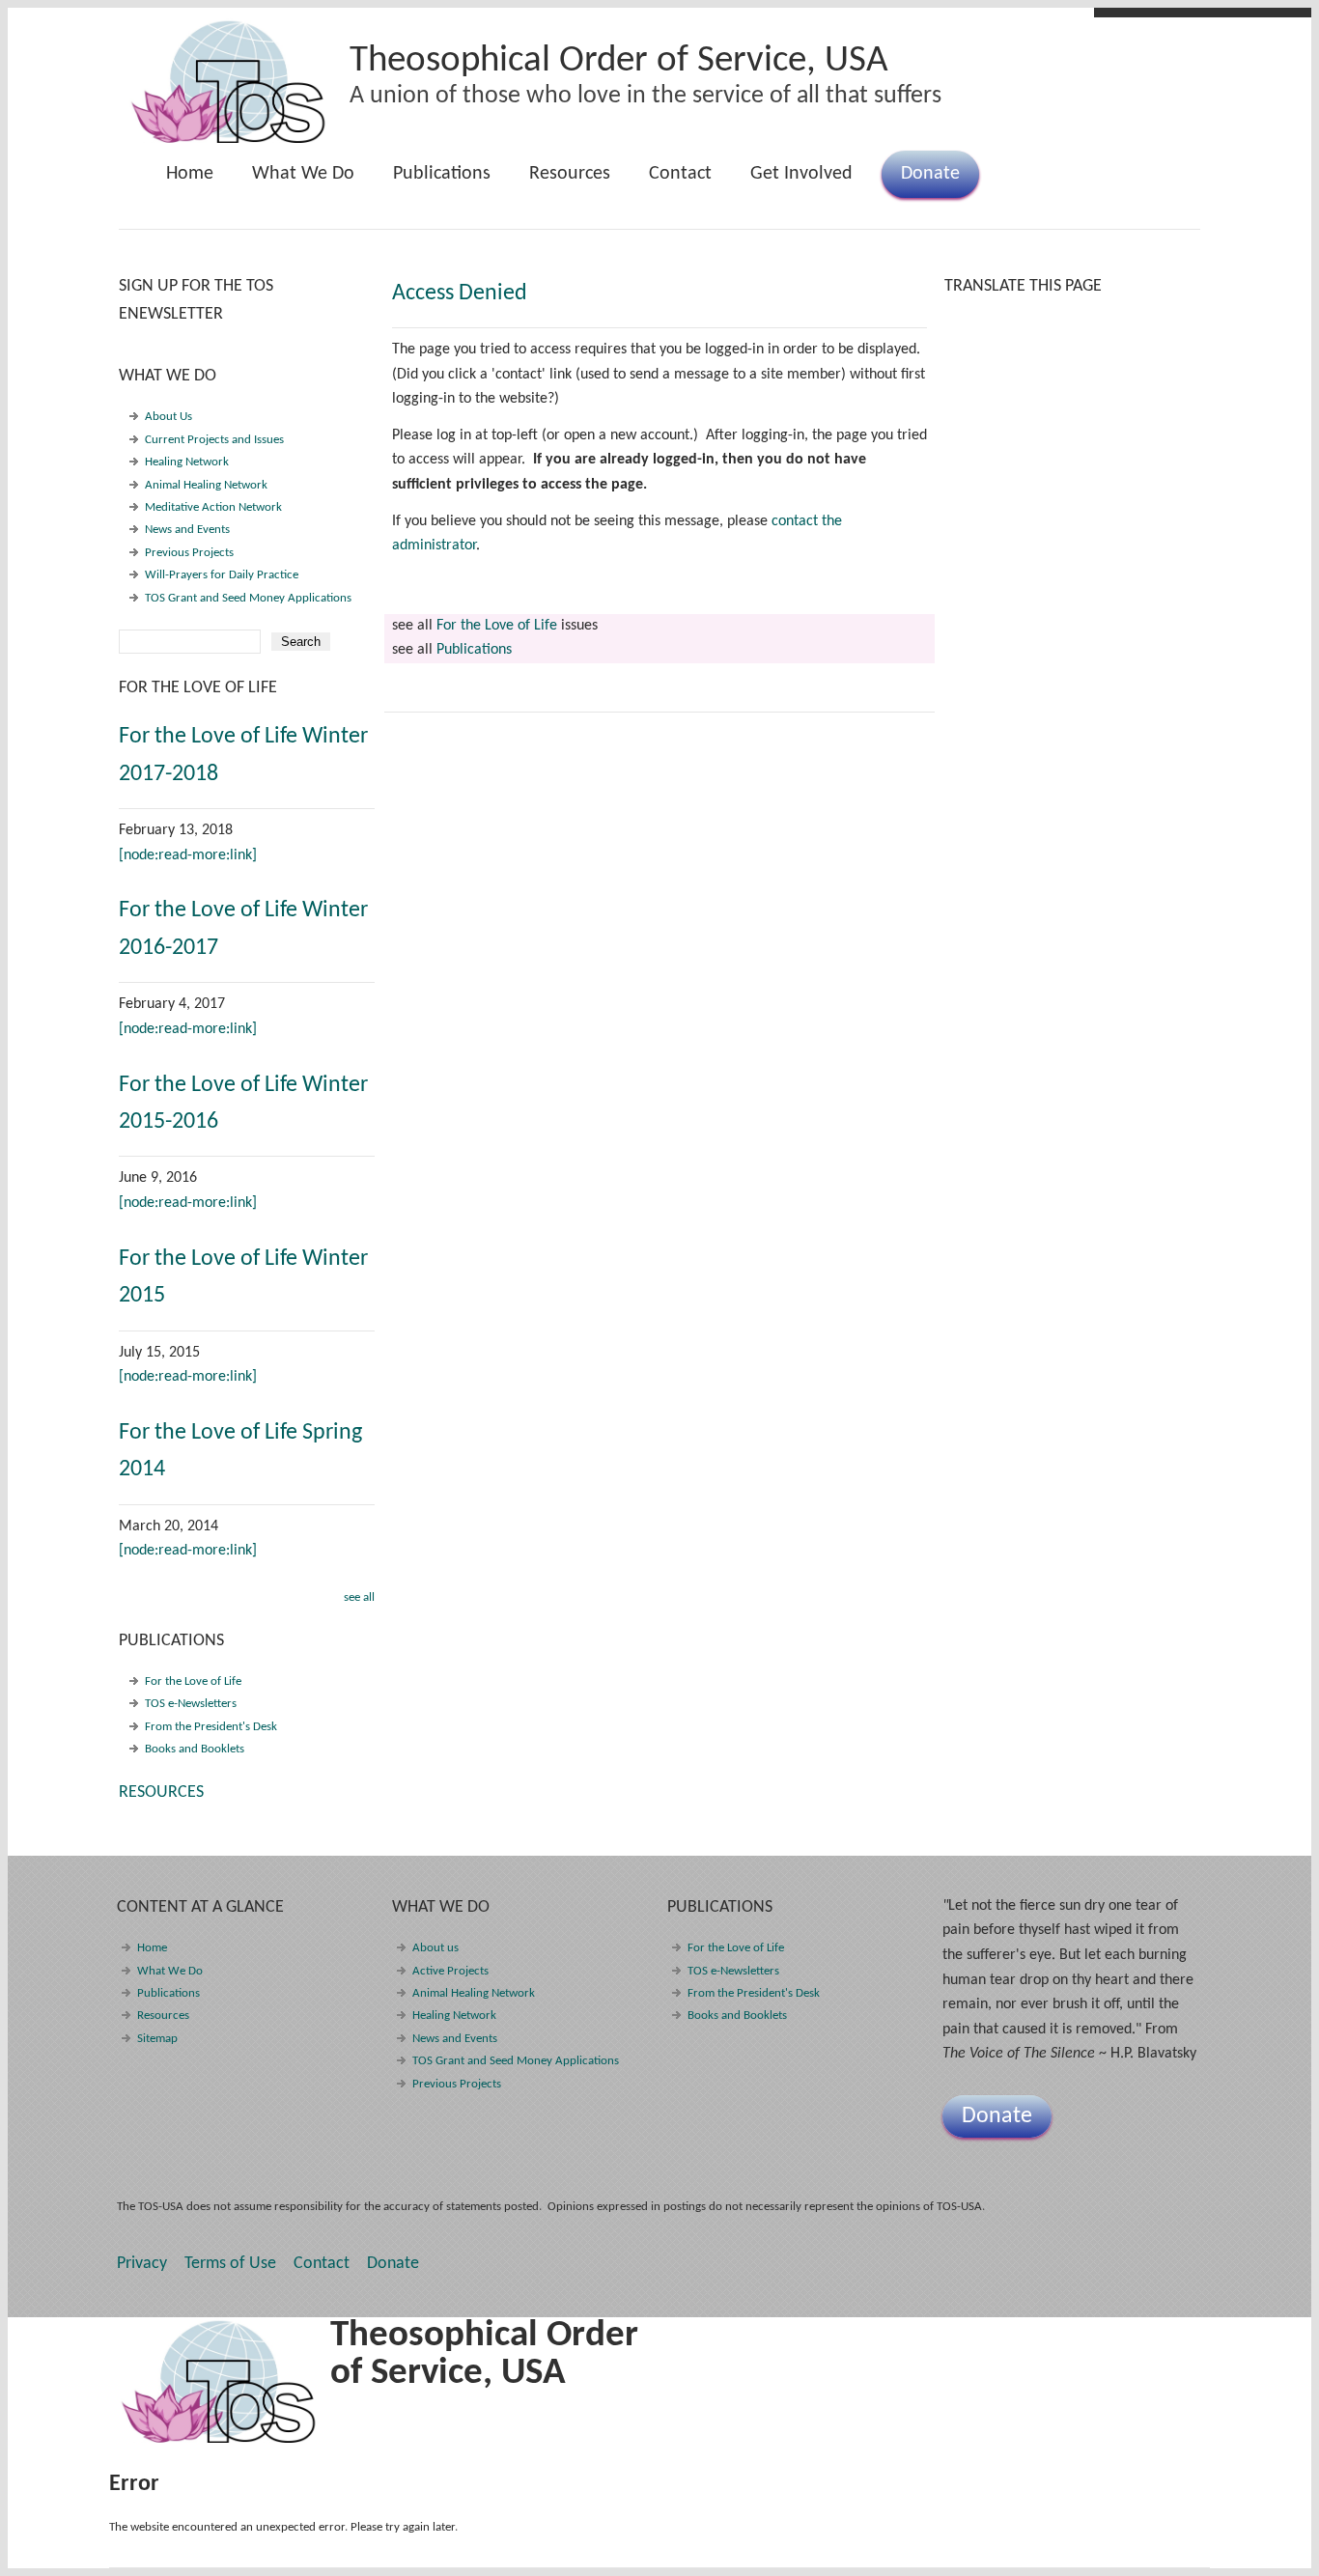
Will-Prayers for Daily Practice (222, 575)
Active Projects (450, 1971)
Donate (930, 174)
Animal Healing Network (206, 485)
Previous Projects (189, 553)
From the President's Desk (211, 1727)
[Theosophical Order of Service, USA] (229, 140)
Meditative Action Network (213, 507)
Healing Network (187, 462)
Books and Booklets (195, 1749)
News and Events (187, 530)
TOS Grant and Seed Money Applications (248, 598)
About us (435, 1948)
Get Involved (801, 174)
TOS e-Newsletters (191, 1704)
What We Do (294, 181)
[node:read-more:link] (188, 855)
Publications (432, 181)
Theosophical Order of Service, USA (619, 61)
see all (359, 1597)
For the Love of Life (497, 626)
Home (190, 174)
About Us (168, 417)
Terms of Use (230, 2264)
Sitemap (157, 2039)
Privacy (142, 2264)
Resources (570, 174)
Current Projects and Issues (214, 440)
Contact (680, 174)
